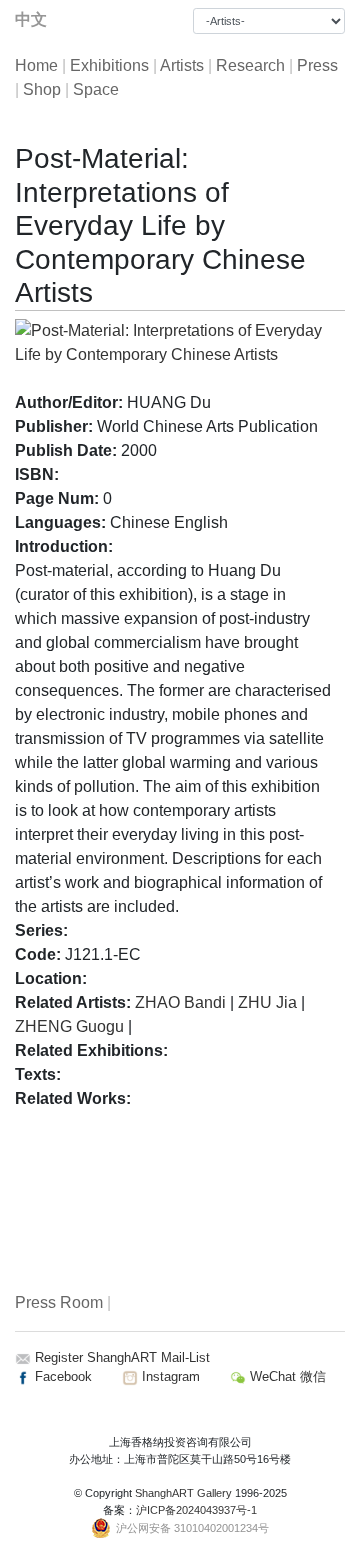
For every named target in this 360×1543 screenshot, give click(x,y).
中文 (31, 19)
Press (317, 65)
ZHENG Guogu (69, 1026)
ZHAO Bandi (180, 1002)
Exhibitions (109, 65)
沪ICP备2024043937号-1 (196, 1510)
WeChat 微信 (286, 1376)
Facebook (61, 1376)
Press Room (59, 1302)
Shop (42, 89)
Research (250, 65)
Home (36, 65)
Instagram (169, 1376)
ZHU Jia (269, 1002)
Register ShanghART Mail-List (122, 1357)
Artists (182, 65)
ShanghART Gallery (183, 1493)
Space (96, 89)
